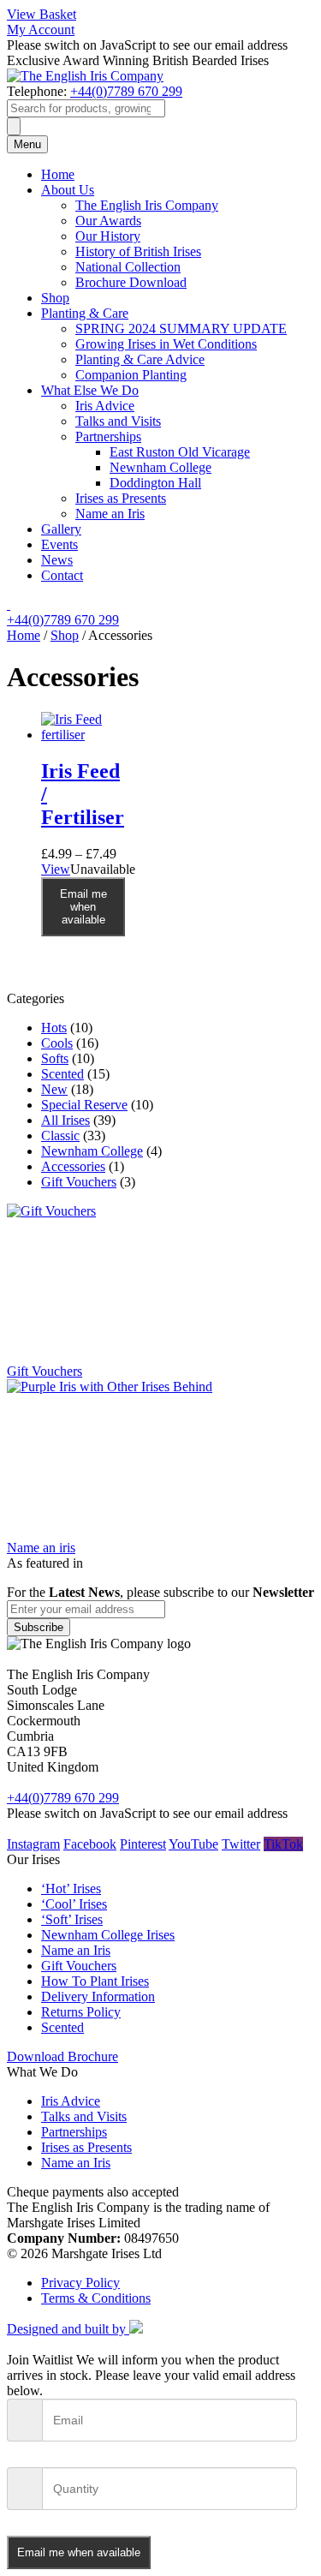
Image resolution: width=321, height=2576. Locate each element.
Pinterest (143, 1844)
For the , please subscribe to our (160, 1592)
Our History (108, 236)
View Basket (42, 14)
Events (59, 544)
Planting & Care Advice (140, 359)
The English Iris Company (147, 205)
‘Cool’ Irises (74, 1904)
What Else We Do (90, 390)
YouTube (193, 1844)
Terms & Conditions (96, 2298)
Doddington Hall (155, 483)
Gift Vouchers (79, 1182)
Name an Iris (110, 514)
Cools (57, 1043)
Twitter (241, 1844)
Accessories (73, 1166)
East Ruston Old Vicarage (180, 452)
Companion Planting (131, 375)
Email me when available (83, 907)
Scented (62, 1074)
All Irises (65, 1120)
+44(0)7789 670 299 (126, 91)
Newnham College (160, 467)
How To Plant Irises (95, 1981)
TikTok (283, 1844)
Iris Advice (105, 406)
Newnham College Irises (108, 1935)
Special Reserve (84, 1105)
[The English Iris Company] (85, 76)
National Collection (128, 267)
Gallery (61, 529)
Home (58, 174)
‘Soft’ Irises (72, 1919)
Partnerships (108, 436)
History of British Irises (138, 251)
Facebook (90, 1844)
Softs (55, 1058)
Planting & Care (85, 313)
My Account (41, 30)
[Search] (14, 126)
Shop (55, 298)
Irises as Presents (121, 498)
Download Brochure (62, 2056)
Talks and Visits (118, 421)
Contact (62, 575)
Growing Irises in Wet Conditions (166, 344)
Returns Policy (81, 2012)
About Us (68, 190)
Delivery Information (98, 1996)
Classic (60, 1136)
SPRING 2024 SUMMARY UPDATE (181, 329)
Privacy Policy (80, 2283)
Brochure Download (131, 282)
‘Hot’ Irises (71, 1889)
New (54, 1089)
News (57, 560)
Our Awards (108, 221)
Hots (54, 1028)
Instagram (33, 1844)
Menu (27, 144)
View (56, 869)
